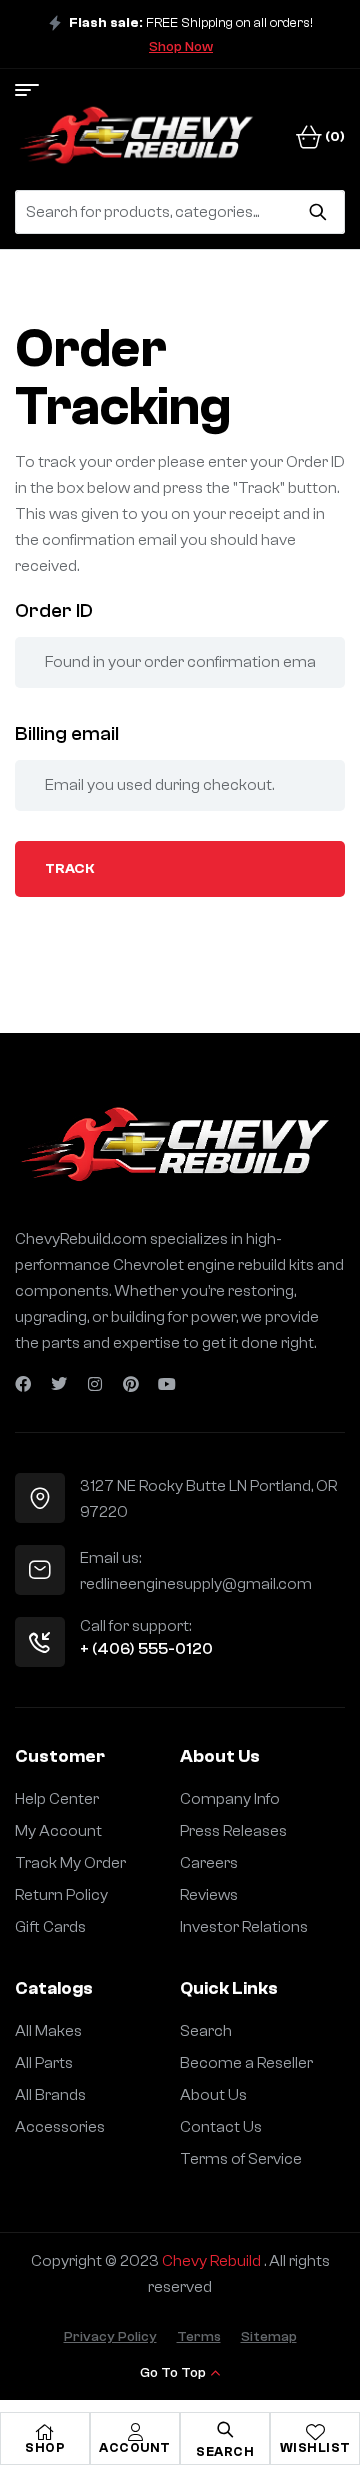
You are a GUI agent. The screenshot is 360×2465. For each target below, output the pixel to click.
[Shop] (45, 2432)
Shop (45, 2447)
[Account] (135, 2432)
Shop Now (181, 47)
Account (135, 2447)
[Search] (317, 212)
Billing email (67, 733)
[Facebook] (23, 1384)
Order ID (54, 610)
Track (69, 869)
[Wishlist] (315, 2432)
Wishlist (315, 2447)
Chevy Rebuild (213, 2261)
